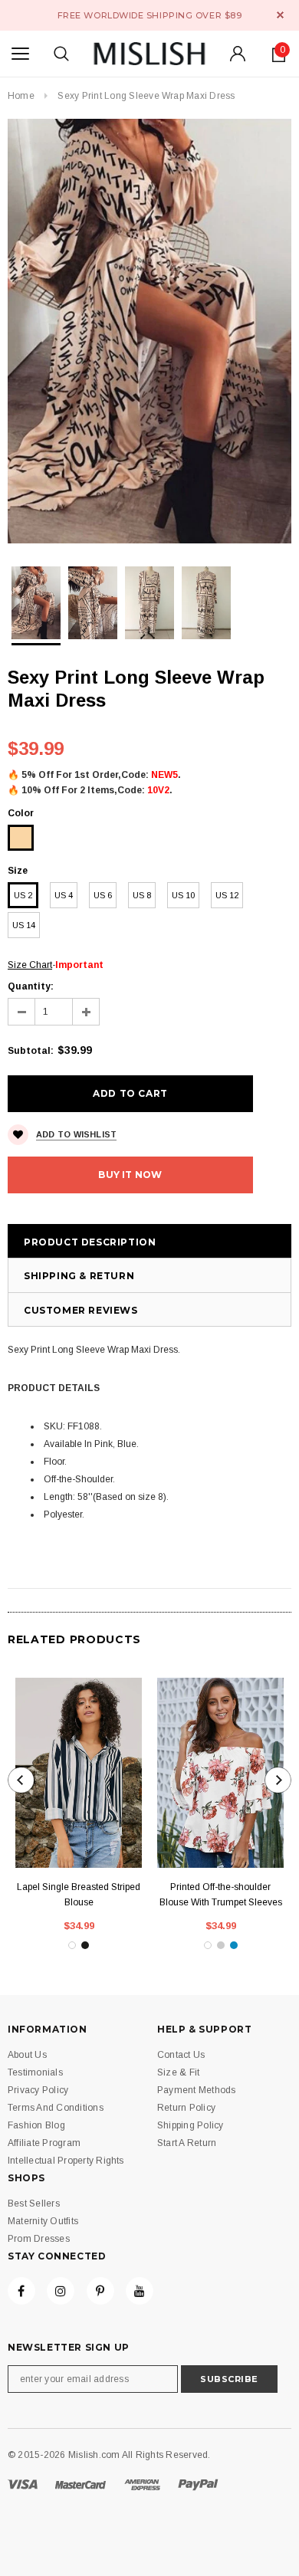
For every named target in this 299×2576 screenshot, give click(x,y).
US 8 (142, 895)
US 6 (103, 895)
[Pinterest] (100, 2291)
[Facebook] (21, 2291)
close (280, 15)
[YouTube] (140, 2291)
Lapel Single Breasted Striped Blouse (79, 1895)
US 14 (24, 925)
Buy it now (130, 1175)
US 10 (183, 895)
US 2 (23, 895)
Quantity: (31, 986)
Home (21, 96)
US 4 (64, 895)
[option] (149, 331)
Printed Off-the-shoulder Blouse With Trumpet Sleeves (221, 1895)
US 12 (227, 895)
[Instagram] (61, 2291)
